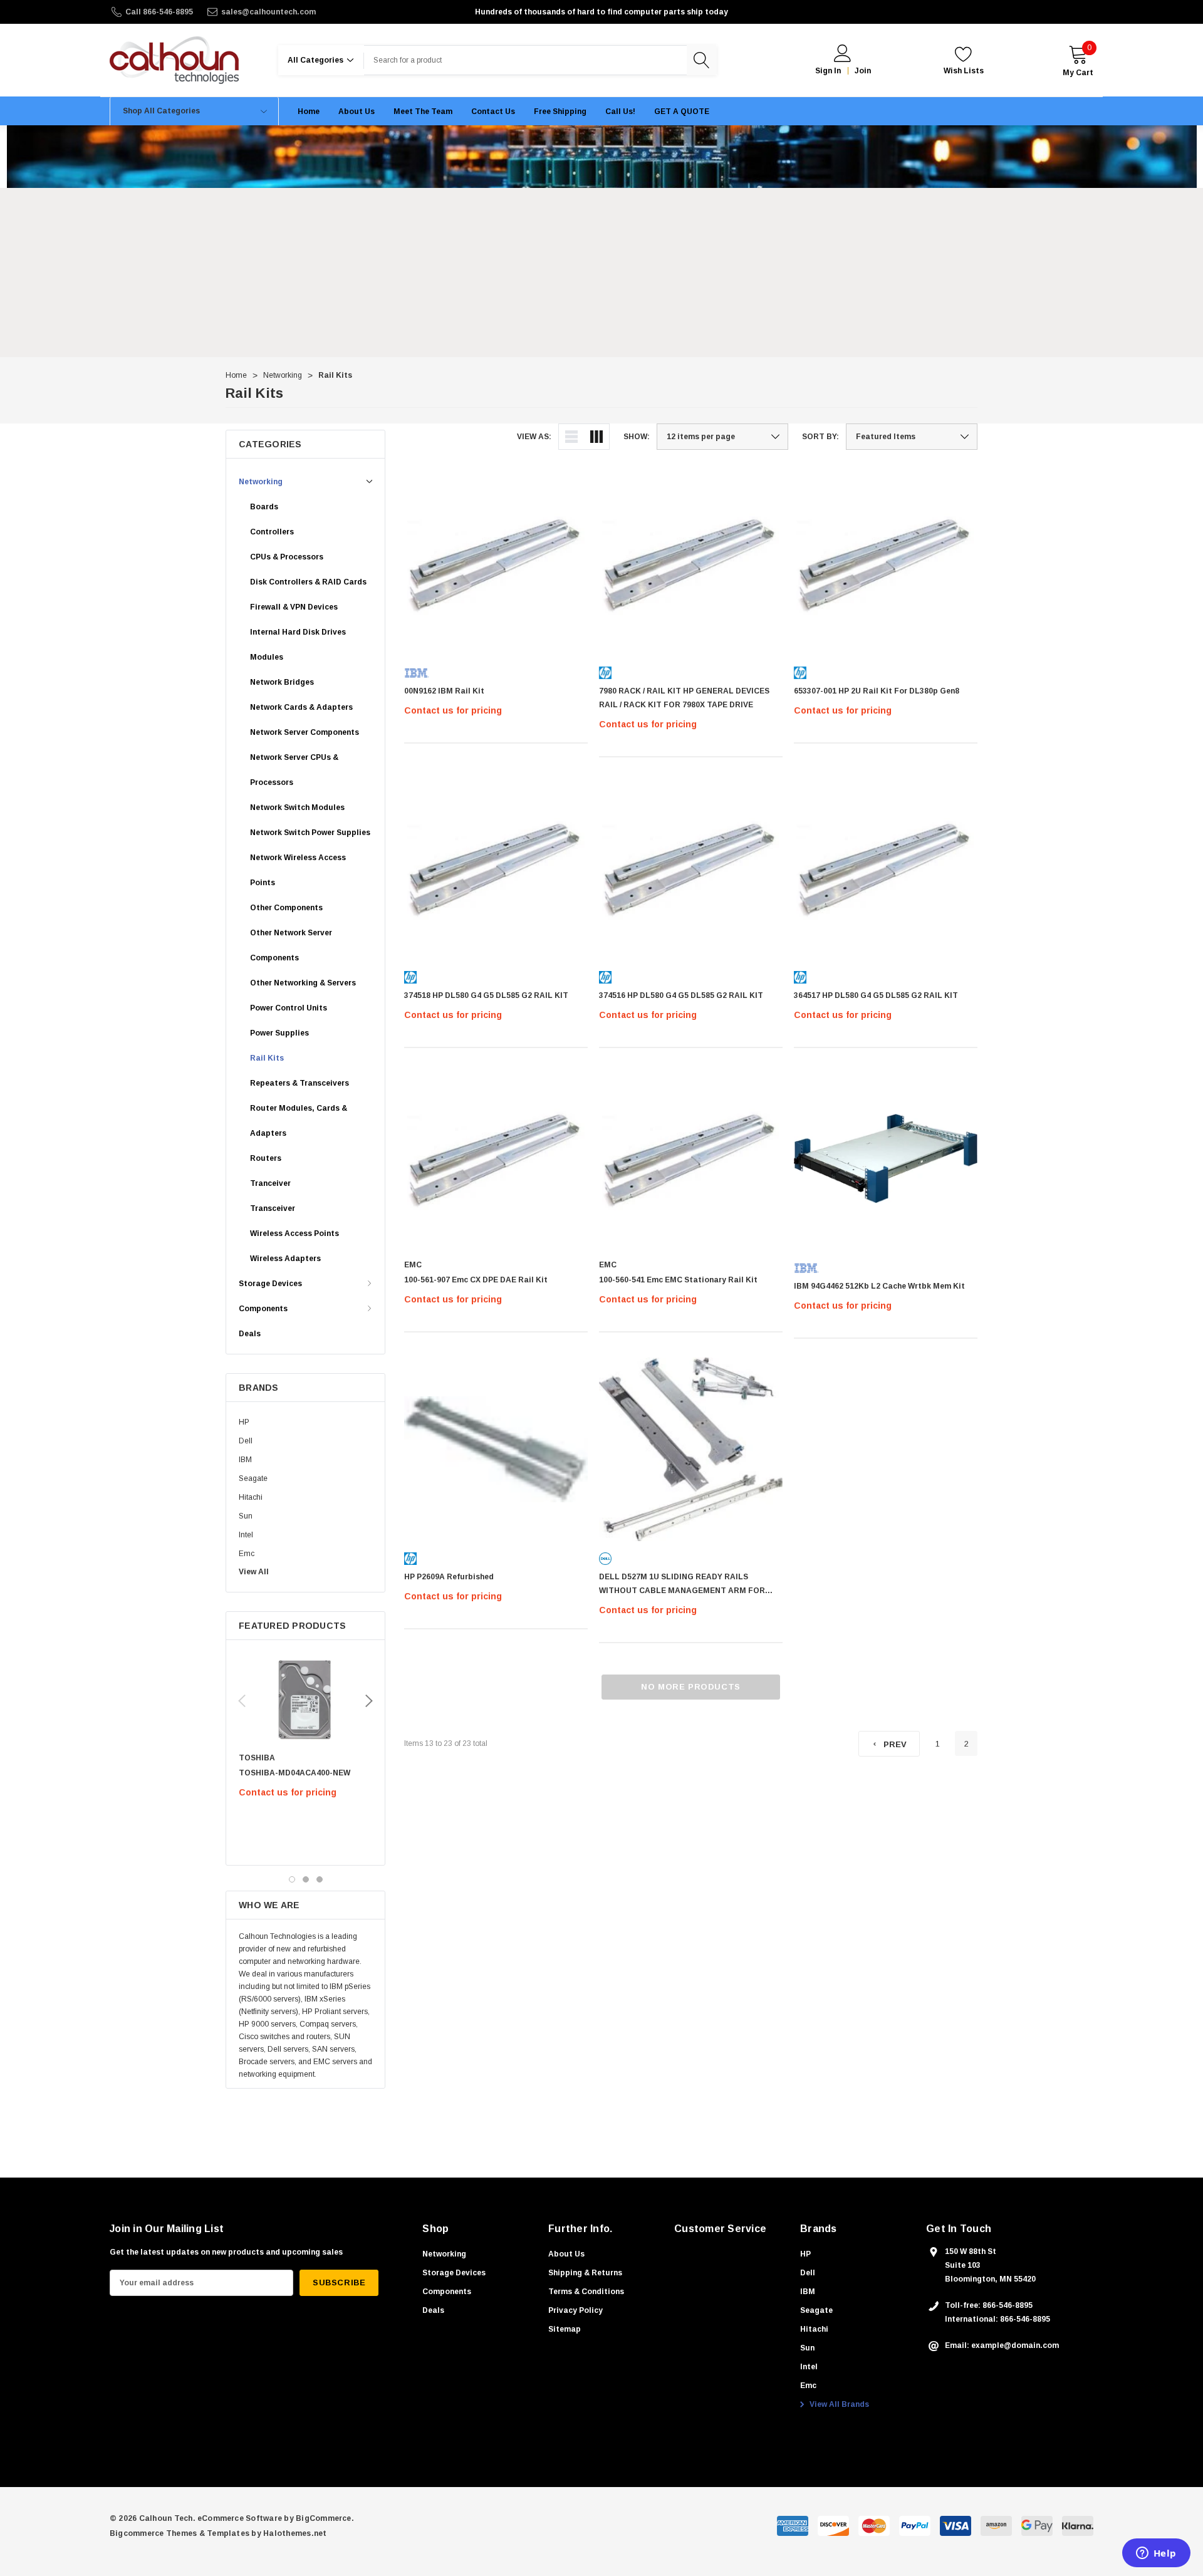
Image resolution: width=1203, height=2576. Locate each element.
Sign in (828, 71)
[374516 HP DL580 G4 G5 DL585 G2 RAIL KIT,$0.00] (691, 868)
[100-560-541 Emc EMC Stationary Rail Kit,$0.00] (691, 1159)
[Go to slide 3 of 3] (320, 1879)
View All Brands (838, 2404)
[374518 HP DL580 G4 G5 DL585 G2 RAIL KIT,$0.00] (496, 868)
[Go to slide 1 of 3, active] (292, 1879)
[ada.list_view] (571, 437)
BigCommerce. (325, 2518)
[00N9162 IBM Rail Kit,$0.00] (496, 563)
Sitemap (565, 2329)
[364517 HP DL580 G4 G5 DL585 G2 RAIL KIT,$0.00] (886, 868)
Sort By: (820, 437)
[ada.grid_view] (596, 437)
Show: (637, 437)
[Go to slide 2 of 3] (306, 1879)
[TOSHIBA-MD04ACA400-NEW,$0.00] (305, 1700)
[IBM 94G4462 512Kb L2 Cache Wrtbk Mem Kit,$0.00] (886, 1159)
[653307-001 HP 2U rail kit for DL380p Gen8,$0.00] (886, 563)
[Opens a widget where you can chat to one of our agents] (1156, 2554)
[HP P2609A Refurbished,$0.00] (496, 1449)
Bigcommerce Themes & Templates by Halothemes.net (218, 2533)
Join (863, 71)
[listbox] (912, 437)
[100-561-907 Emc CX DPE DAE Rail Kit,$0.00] (496, 1159)
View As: (534, 437)
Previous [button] (242, 1701)
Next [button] (369, 1701)
